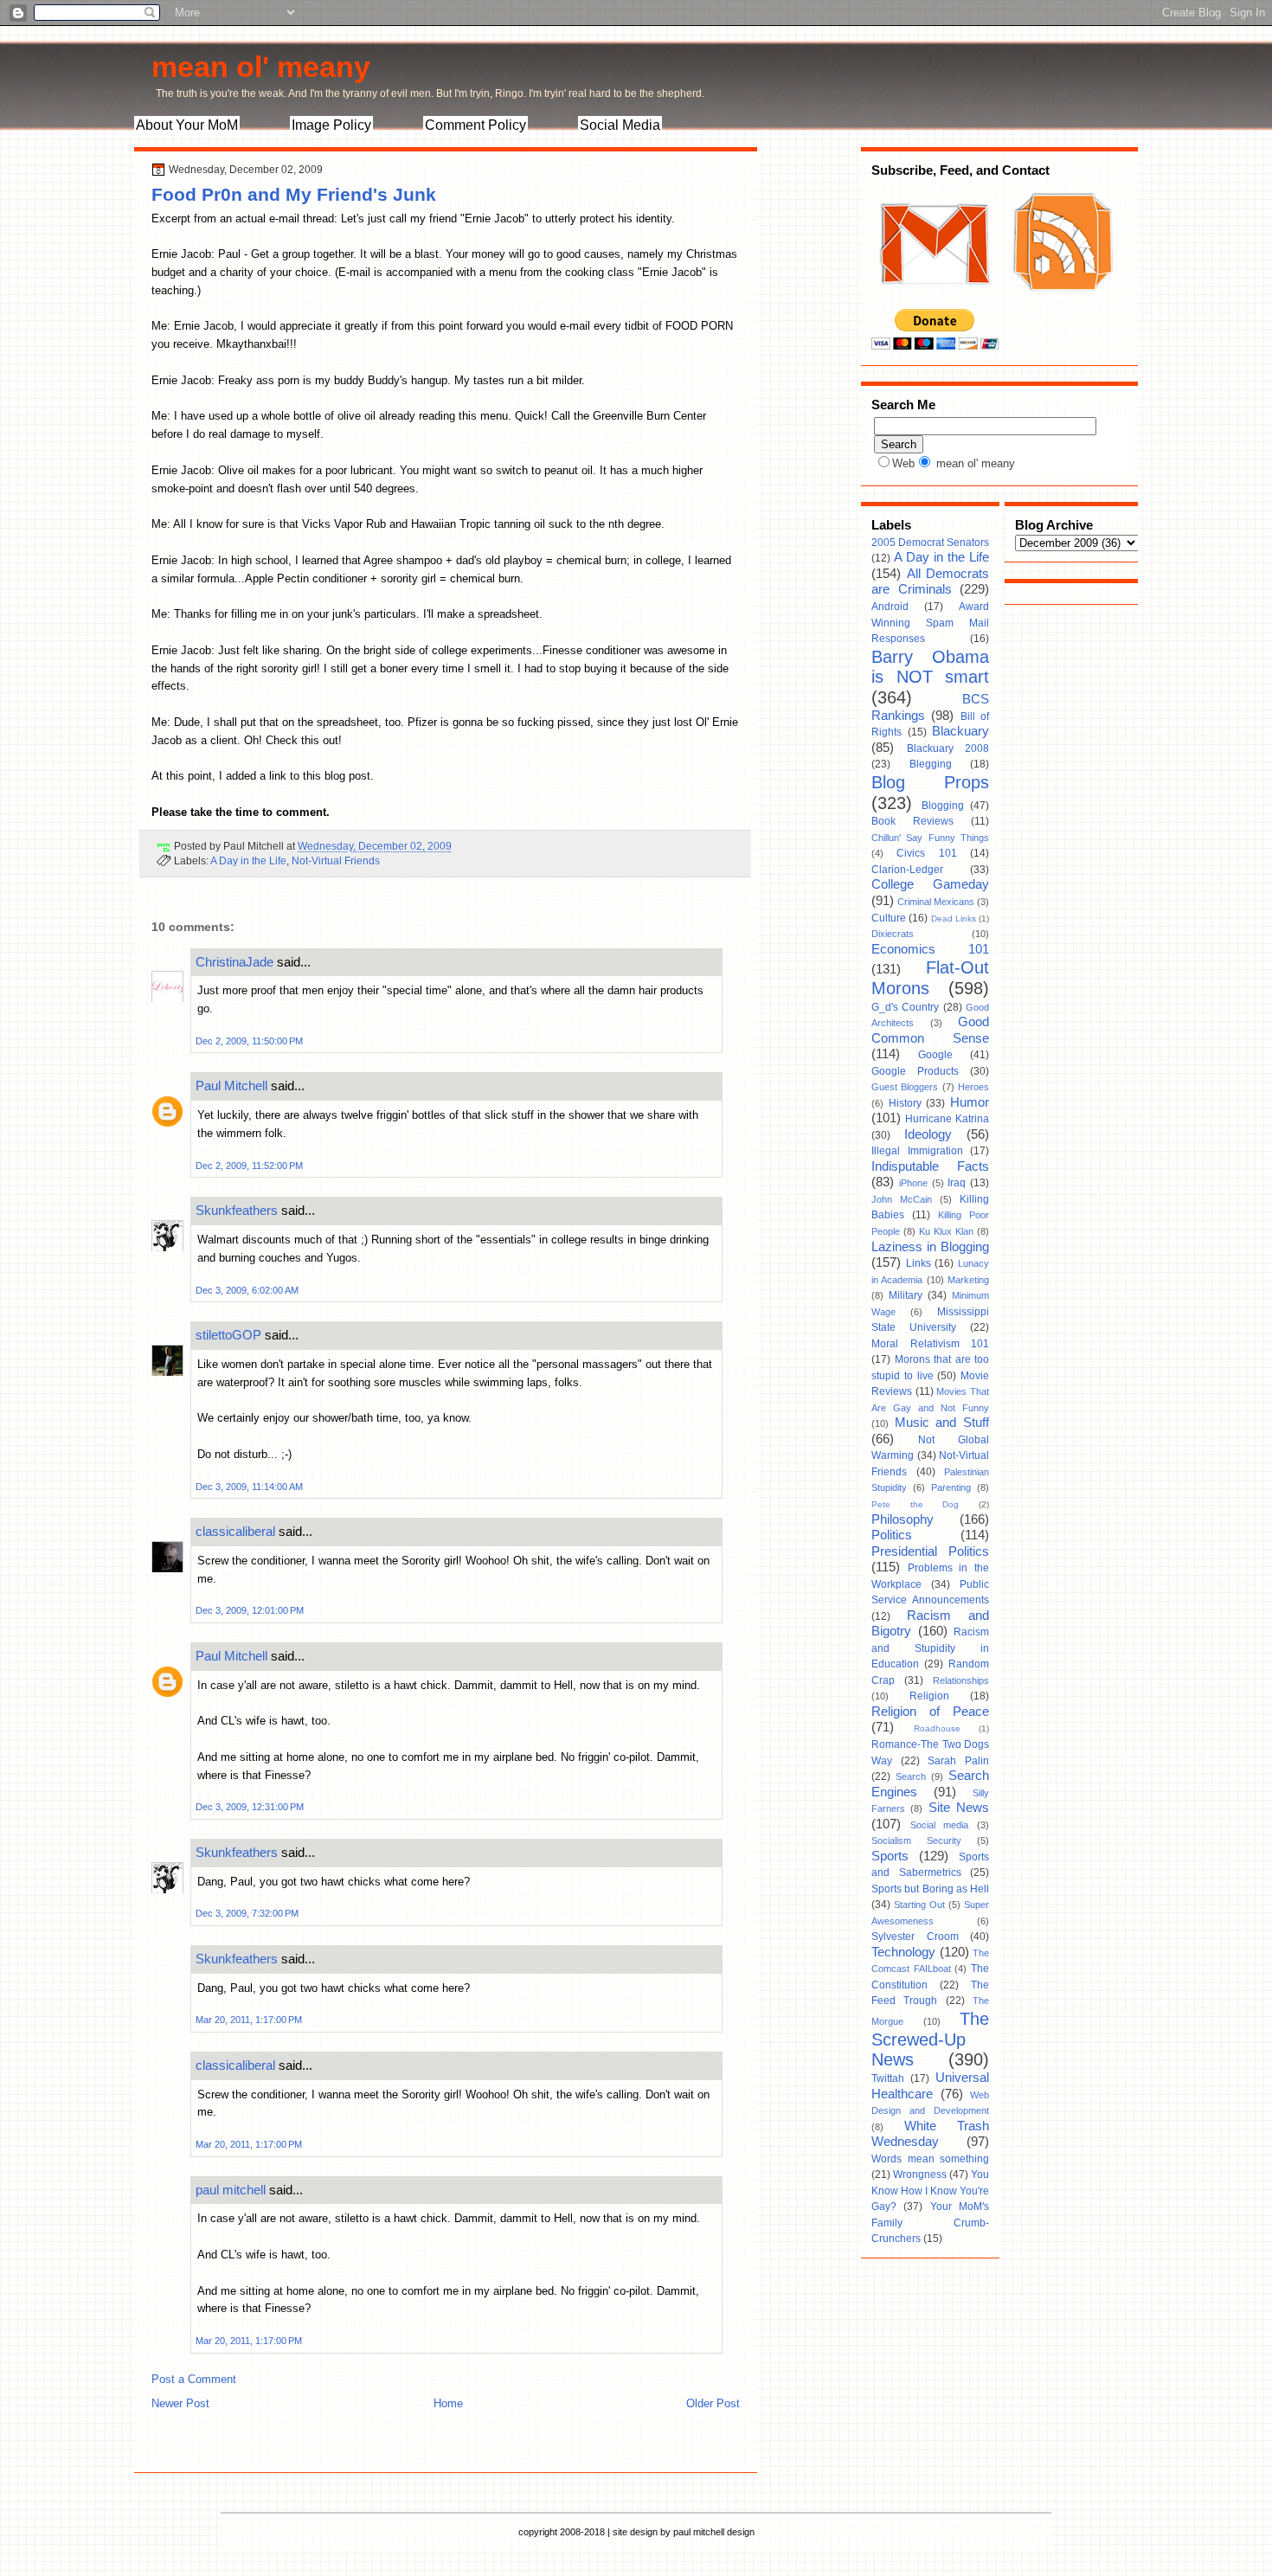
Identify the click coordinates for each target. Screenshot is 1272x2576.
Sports (890, 1856)
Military (906, 1295)
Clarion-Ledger (907, 870)
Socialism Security (916, 1840)
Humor (970, 1102)
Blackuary (960, 731)
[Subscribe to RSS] (1061, 301)
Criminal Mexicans (936, 902)
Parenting (951, 1487)
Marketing (968, 1280)
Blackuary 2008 (948, 748)
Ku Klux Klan (946, 1231)
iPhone (913, 1183)
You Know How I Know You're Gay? (930, 2191)
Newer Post (180, 2403)
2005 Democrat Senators (930, 543)
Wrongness (920, 2175)
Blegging (931, 764)
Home (448, 2403)
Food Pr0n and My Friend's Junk (294, 194)
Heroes (973, 1087)
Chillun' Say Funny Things (930, 838)
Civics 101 (926, 853)
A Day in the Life (248, 861)
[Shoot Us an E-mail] (934, 301)
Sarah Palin (958, 1761)
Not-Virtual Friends (336, 861)
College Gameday (930, 884)
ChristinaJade (234, 962)
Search (911, 1776)
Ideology (928, 1134)
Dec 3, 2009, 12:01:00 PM (250, 1610)
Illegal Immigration (917, 1151)
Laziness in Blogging (930, 1247)
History (905, 1103)
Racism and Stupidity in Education (930, 1648)
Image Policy (331, 125)
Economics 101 (930, 949)
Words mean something (930, 2159)
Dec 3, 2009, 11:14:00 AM (249, 1487)
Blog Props (930, 782)
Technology (903, 1952)
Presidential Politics (930, 1551)
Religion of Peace (930, 1712)
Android (890, 607)
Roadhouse (937, 1728)
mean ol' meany (261, 67)
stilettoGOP (228, 1335)
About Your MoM (187, 125)
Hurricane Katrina (947, 1119)
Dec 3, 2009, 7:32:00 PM (247, 1913)
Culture (889, 918)
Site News (959, 1808)
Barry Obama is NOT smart (930, 667)
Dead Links (954, 919)
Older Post (713, 2403)
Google (935, 1055)
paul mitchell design (714, 2532)
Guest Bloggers (905, 1087)
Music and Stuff (942, 1423)
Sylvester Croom (915, 1937)
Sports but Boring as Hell (930, 1889)
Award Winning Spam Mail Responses (930, 623)
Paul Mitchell (231, 1086)
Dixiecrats (893, 934)
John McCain (902, 1199)
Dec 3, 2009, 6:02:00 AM (247, 1290)
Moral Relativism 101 (930, 1344)
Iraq (957, 1183)
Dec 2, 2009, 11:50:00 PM (249, 1041)
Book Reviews (912, 821)
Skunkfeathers (237, 1210)
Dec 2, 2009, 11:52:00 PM (249, 1166)
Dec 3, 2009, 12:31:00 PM (250, 1807)
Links (919, 1263)
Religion (929, 1696)
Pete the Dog (915, 1504)
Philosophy (903, 1519)
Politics (892, 1535)
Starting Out (919, 1905)
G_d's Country (905, 1007)
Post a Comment (194, 2379)
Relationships (961, 1680)
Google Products (915, 1071)
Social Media (620, 125)
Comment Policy (475, 125)
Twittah (888, 2078)
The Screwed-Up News (930, 2039)
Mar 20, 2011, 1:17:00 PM (249, 2020)
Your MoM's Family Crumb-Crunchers (930, 2223)
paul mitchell (231, 2190)
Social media (940, 1825)
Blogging (943, 806)
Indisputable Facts (930, 1166)
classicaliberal (235, 1531)
